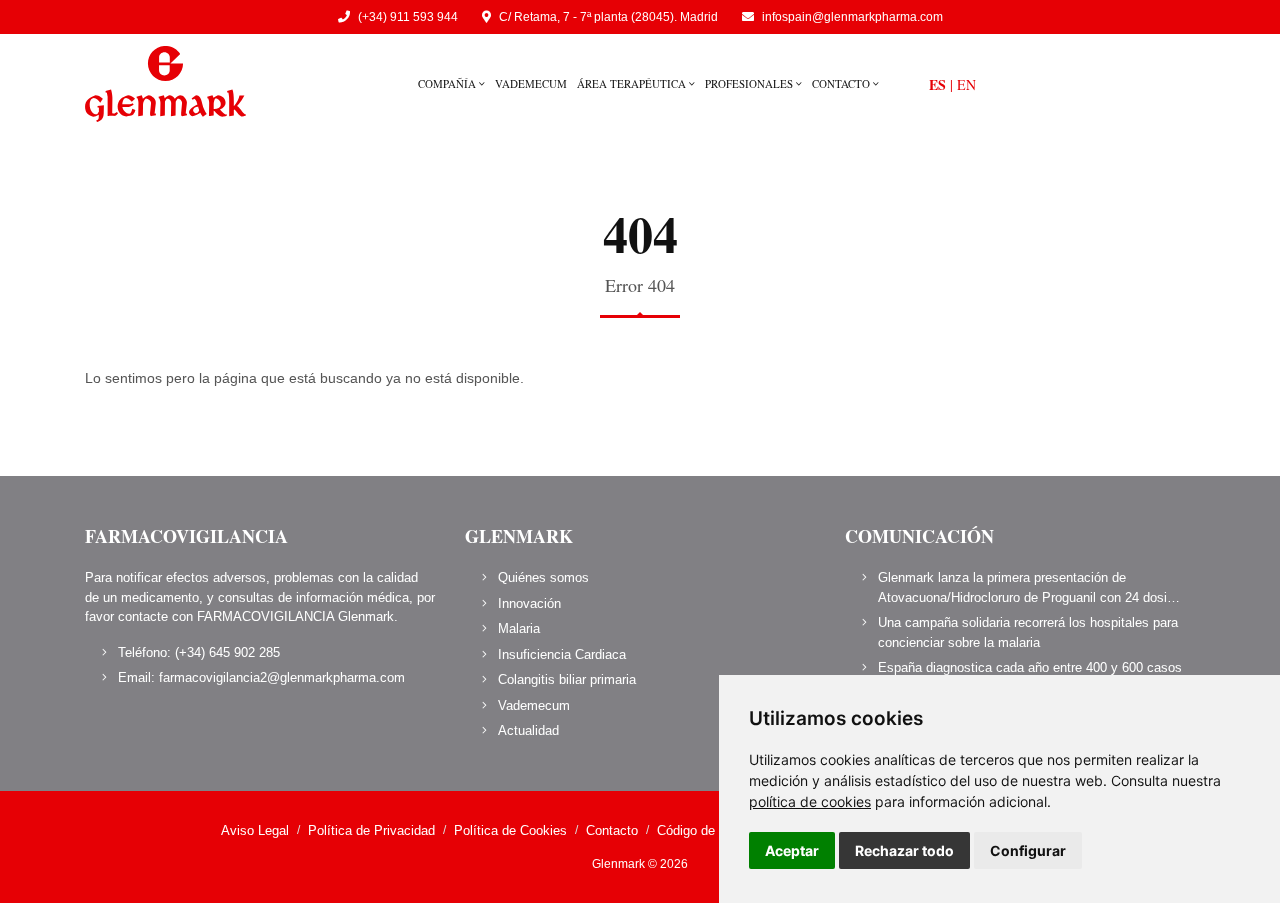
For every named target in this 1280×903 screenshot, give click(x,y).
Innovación (529, 603)
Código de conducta (714, 830)
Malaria (519, 628)
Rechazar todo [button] (904, 850)
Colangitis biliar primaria (567, 679)
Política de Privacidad (371, 830)
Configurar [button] (1028, 850)
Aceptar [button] (792, 850)
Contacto (842, 83)
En (966, 84)
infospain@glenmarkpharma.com (852, 17)
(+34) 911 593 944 (408, 17)
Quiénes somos (543, 577)
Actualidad (528, 730)
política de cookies (810, 801)
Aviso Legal (255, 830)
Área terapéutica (633, 83)
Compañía (448, 83)
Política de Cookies (510, 830)
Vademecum (531, 83)
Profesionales (750, 83)
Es (937, 84)
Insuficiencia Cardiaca (562, 654)
